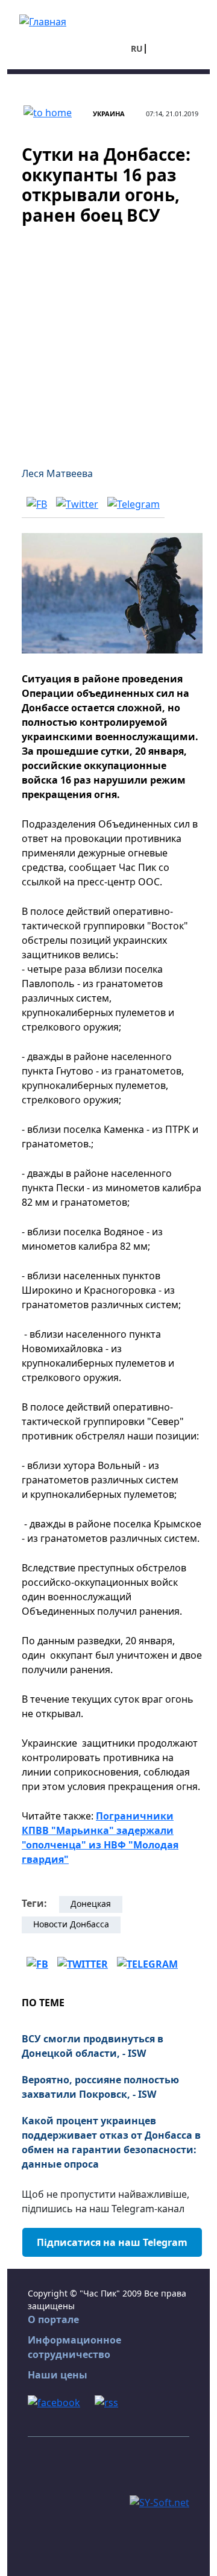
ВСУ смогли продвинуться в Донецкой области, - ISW (93, 2046)
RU (137, 48)
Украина (109, 114)
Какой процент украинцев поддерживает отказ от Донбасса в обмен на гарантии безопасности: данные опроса (111, 2142)
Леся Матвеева (57, 473)
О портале (53, 2319)
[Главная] (43, 20)
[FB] (37, 504)
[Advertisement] (108, 338)
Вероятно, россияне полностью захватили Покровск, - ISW (100, 2087)
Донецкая (91, 1904)
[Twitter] (77, 504)
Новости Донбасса (71, 1924)
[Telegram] (134, 504)
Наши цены (58, 2375)
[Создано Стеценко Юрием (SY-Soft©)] (159, 2501)
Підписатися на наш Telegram (112, 2242)
